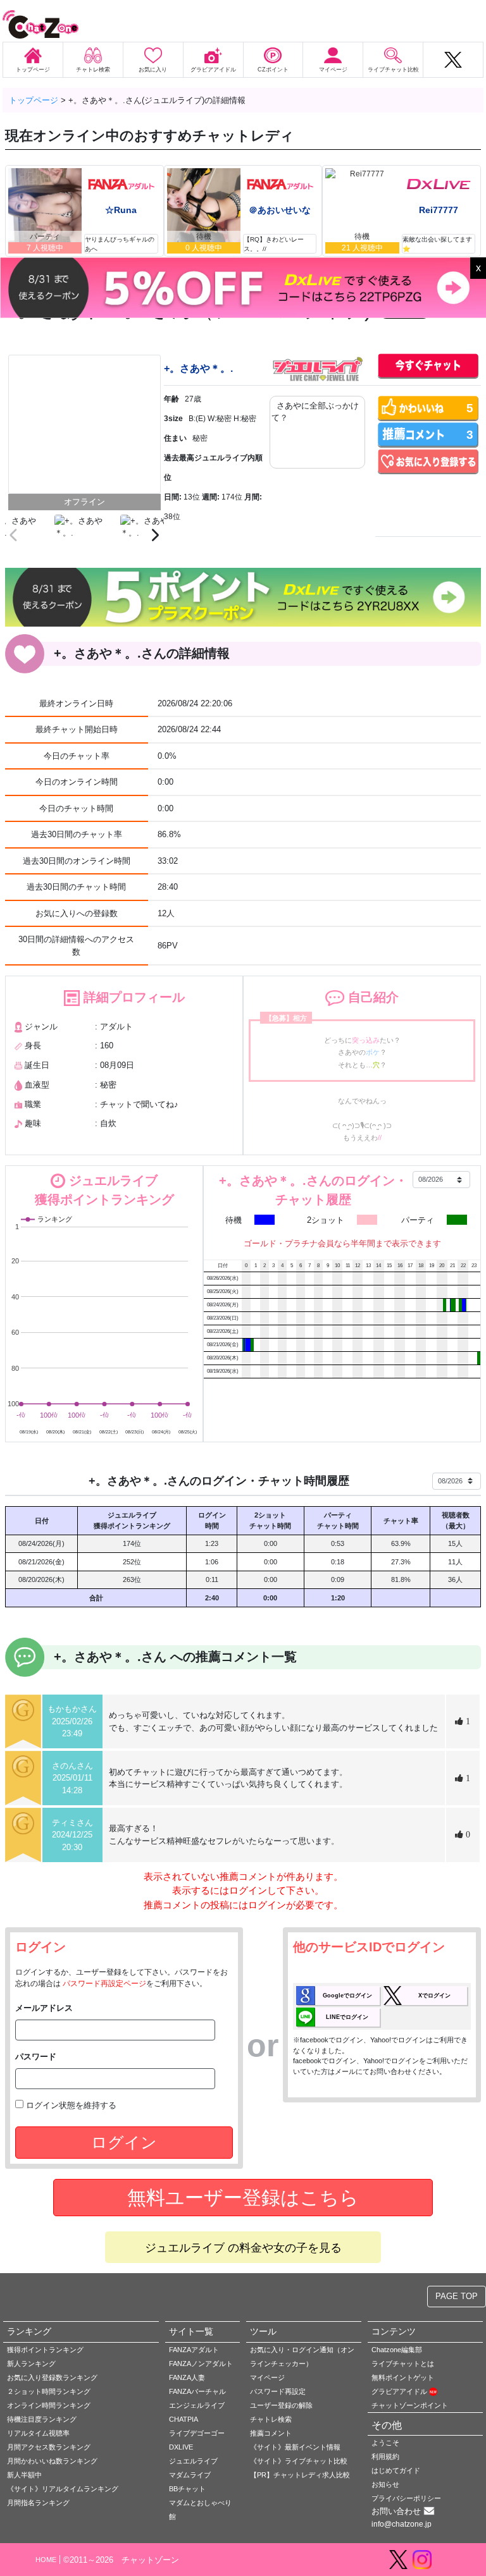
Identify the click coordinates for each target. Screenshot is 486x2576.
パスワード (36, 2057)
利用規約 (385, 2456)
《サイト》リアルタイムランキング (63, 2489)
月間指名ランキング (38, 2503)
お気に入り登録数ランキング (52, 2377)
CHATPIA (184, 2419)
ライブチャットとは (403, 2364)
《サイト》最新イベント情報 (295, 2447)
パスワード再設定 (278, 2391)
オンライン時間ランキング (49, 2405)
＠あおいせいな (280, 210)
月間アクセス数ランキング (49, 2447)
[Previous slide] (14, 535)
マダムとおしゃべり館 (200, 2510)
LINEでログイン (347, 2017)
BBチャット (187, 2489)
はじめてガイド (396, 2470)
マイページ (267, 2377)
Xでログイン (434, 1996)
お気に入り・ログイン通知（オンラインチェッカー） (302, 2357)
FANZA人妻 (187, 2377)
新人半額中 (24, 2475)
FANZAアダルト (194, 2350)
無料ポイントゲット (403, 2377)
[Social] (453, 60)
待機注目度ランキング (42, 2419)
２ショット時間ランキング (49, 2391)
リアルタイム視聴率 (38, 2433)
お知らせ (385, 2484)
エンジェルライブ (197, 2405)
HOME (46, 2560)
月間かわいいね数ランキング (52, 2461)
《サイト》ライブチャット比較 (299, 2461)
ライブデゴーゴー (197, 2433)
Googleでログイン (347, 1996)
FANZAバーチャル (197, 2391)
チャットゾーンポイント (410, 2405)
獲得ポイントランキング (45, 2350)
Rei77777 (439, 210)
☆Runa (121, 210)
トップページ (34, 100)
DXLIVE (181, 2447)
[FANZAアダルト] (121, 184)
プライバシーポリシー (406, 2498)
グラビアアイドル (400, 2391)
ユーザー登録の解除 (281, 2405)
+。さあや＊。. (198, 368)
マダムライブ (190, 2475)
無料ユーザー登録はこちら (243, 2198)
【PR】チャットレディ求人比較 (300, 2475)
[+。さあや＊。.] (84, 424)
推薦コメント (271, 2433)
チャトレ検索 (271, 2419)
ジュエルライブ (193, 2461)
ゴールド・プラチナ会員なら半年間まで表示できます (342, 1243)
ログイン (124, 2142)
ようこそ (385, 2443)
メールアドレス (44, 2008)
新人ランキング (31, 2364)
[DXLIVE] (439, 184)
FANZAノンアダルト (201, 2364)
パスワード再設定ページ (104, 1984)
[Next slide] (155, 535)
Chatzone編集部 (397, 2350)
